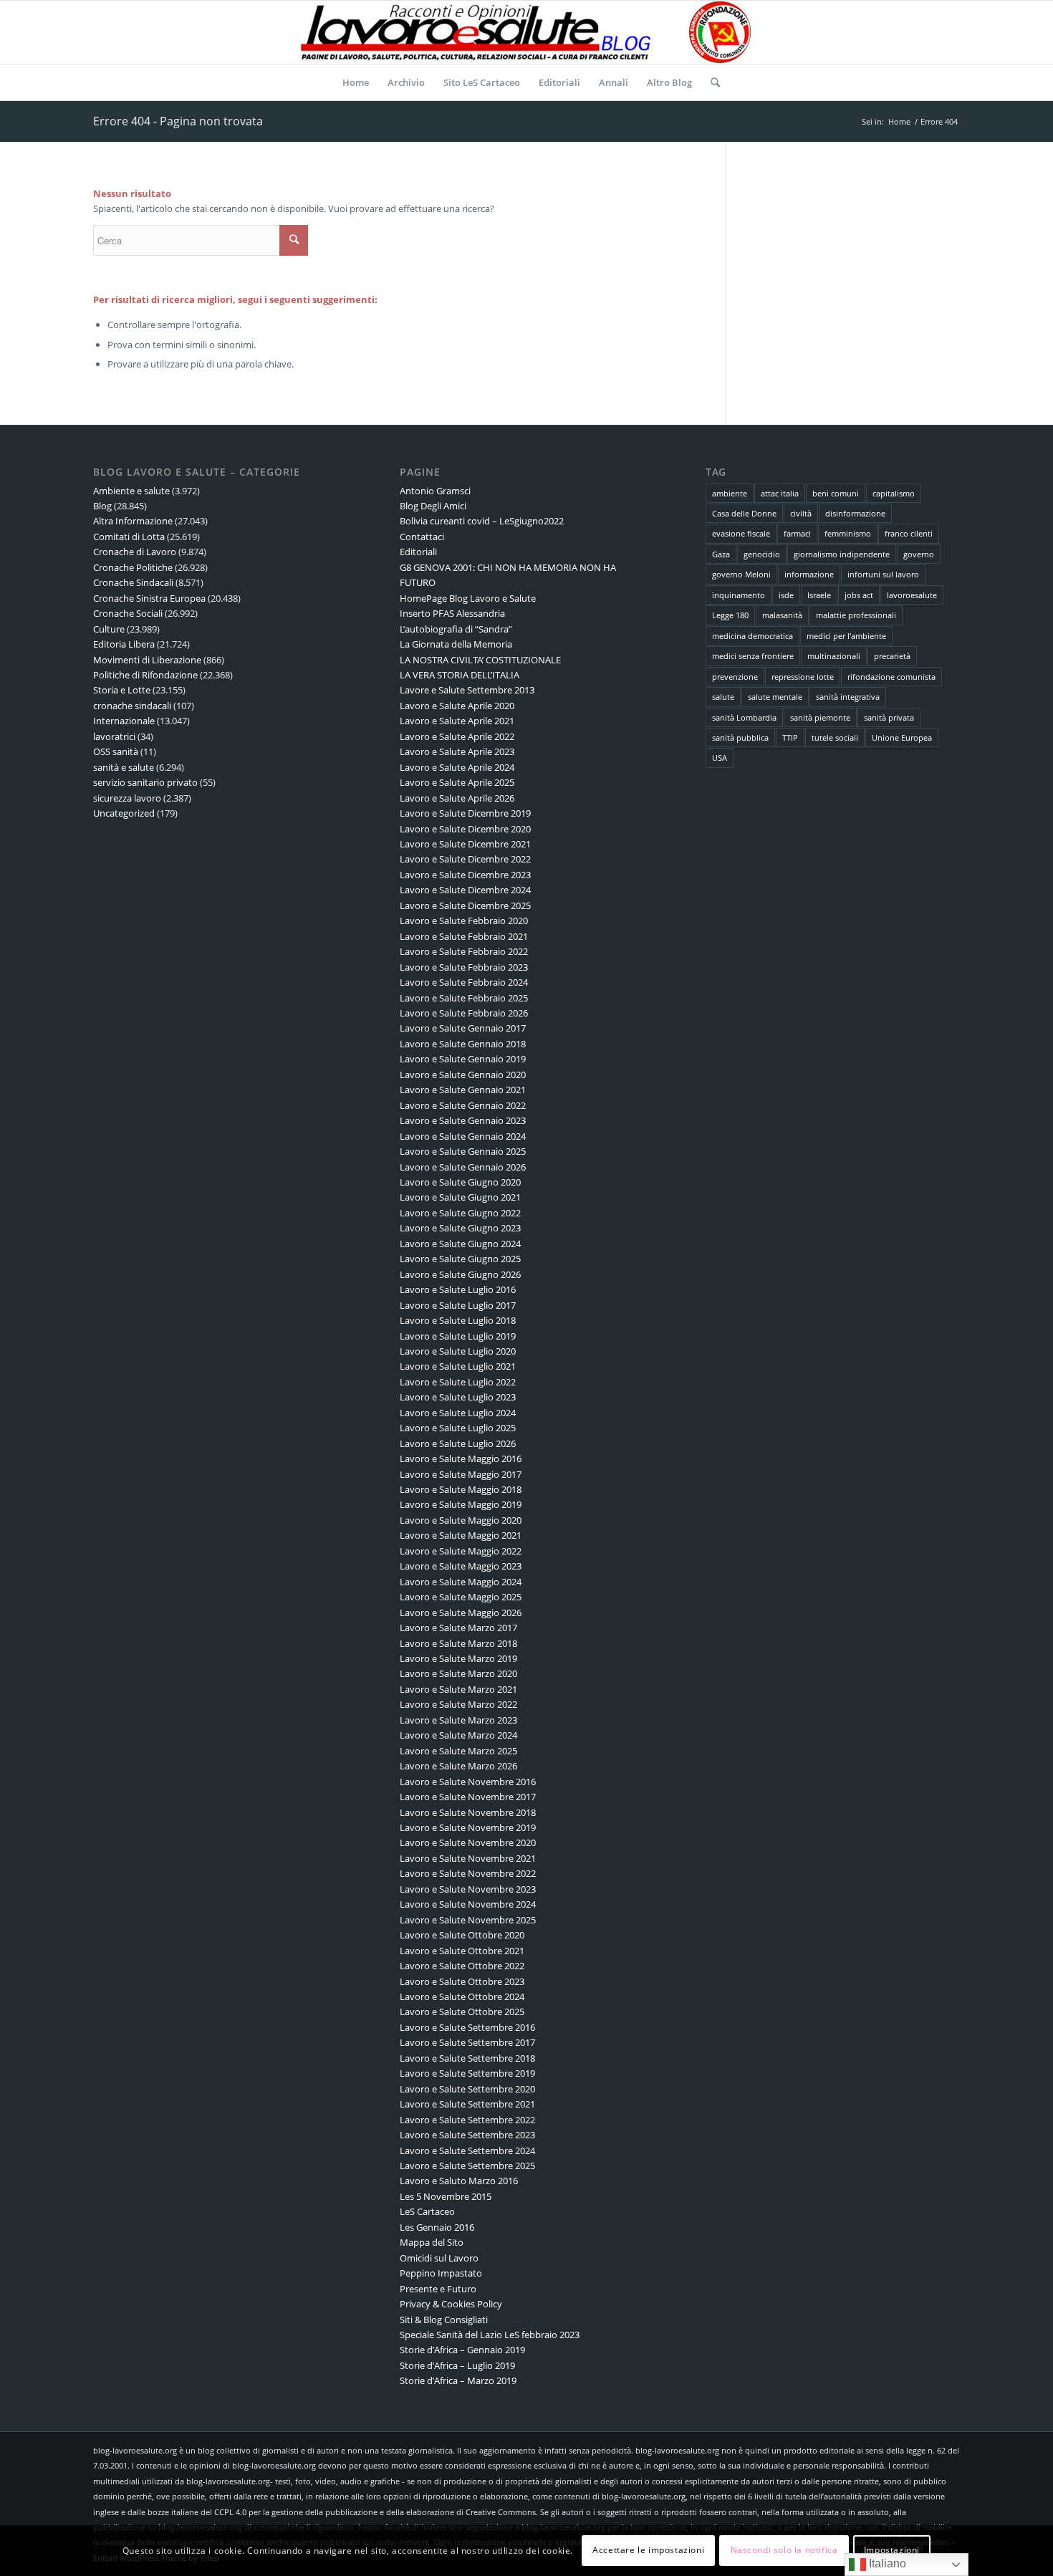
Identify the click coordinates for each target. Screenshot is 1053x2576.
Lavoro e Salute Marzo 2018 (458, 1643)
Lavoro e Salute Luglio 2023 (458, 1397)
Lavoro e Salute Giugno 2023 (460, 1228)
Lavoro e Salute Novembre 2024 (468, 1904)
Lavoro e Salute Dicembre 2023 (465, 875)
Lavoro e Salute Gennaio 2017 (463, 1028)
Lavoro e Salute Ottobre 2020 (462, 1935)
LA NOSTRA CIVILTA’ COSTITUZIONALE (480, 660)
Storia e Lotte (122, 690)
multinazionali (834, 656)
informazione (809, 574)
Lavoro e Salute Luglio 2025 (458, 1428)
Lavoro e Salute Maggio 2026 (461, 1613)
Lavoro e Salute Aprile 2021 (457, 721)
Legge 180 (730, 615)
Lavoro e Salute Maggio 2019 (461, 1504)
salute (723, 697)
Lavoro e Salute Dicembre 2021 (465, 844)
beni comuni (836, 493)
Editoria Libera (124, 644)
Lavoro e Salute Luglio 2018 (458, 1320)
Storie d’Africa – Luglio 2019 (457, 2365)
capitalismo (894, 493)
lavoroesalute (912, 595)
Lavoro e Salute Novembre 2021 (468, 1858)
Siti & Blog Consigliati (444, 2320)
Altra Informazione (133, 521)
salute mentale (775, 697)
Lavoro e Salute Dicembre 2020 (465, 829)
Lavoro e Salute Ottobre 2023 (462, 1981)
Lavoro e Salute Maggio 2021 (461, 1535)
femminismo (848, 533)
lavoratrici (114, 736)
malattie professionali (856, 615)
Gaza (721, 554)
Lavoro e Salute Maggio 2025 (461, 1597)
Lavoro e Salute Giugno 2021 (460, 1197)
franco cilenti (909, 533)
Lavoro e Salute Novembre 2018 (468, 1812)
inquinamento (739, 595)
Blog (102, 506)
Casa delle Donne (744, 513)
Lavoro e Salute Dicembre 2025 (465, 905)
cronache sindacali (132, 706)
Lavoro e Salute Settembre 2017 (467, 2042)
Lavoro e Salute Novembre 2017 (468, 1797)
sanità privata (889, 717)
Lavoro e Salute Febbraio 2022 (464, 951)
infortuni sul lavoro (883, 574)
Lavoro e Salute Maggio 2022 (461, 1551)
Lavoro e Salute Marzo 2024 (458, 1735)
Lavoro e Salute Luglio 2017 (458, 1305)
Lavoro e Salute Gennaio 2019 (463, 1059)
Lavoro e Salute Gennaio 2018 (463, 1044)
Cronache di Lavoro (135, 552)
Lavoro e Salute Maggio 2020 (461, 1520)
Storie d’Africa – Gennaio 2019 (462, 2350)
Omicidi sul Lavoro (439, 2258)
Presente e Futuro (438, 2289)
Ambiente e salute (131, 491)
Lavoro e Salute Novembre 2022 (468, 1873)
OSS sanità (116, 751)
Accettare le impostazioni (648, 2551)
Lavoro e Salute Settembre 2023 (467, 2135)
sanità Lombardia (744, 717)
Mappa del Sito (432, 2242)
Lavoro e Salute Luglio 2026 (458, 1443)
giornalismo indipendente (842, 554)
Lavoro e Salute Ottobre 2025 (462, 2012)
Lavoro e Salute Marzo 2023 (458, 1720)
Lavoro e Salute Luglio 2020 (458, 1351)
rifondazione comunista (891, 677)
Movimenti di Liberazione (147, 660)
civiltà (801, 513)
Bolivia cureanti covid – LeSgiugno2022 (482, 521)
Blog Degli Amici (433, 506)
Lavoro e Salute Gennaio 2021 (463, 1090)
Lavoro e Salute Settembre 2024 (467, 2150)
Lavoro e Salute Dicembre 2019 (465, 813)
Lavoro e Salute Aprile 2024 (457, 767)
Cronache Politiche (133, 567)
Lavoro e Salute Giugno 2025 (460, 1259)
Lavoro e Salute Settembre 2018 (467, 2058)
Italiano (886, 2563)
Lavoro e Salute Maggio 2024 (461, 1582)
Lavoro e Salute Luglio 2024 (458, 1413)
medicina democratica (753, 636)
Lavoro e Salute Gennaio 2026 (463, 1167)
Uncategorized (124, 813)
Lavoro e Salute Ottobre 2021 (462, 1951)
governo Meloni (741, 574)
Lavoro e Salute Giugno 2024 (460, 1244)
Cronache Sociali (128, 613)
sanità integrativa (848, 697)
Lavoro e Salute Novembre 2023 (468, 1889)
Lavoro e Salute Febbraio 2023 (464, 967)
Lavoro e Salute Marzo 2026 (458, 1766)
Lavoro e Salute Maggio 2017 (461, 1474)
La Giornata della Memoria (456, 644)
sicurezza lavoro (127, 798)
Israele (819, 595)
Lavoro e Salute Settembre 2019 (467, 2073)
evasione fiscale (741, 533)
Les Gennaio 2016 (437, 2227)
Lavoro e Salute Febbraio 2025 (464, 998)
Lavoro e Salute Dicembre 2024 (465, 890)
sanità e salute (124, 767)
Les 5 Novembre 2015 (446, 2196)
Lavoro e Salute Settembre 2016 (467, 2027)
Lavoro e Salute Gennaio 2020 (463, 1075)
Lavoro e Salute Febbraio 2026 (464, 1013)
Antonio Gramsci (435, 491)
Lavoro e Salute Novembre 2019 (468, 1827)
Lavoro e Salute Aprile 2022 (457, 736)
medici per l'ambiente (846, 636)
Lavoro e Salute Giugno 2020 (460, 1182)
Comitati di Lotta (129, 537)
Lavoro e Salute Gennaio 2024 (463, 1136)
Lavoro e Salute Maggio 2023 (461, 1566)
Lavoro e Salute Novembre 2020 (468, 1842)
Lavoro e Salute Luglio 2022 (458, 1382)
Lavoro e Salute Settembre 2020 (467, 2089)
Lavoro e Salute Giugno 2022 (460, 1213)
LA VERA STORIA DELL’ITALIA (460, 675)
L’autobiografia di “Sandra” (456, 629)
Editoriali (418, 552)
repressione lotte (803, 677)
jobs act (859, 595)
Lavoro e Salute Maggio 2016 (461, 1458)
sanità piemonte (820, 717)
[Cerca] (711, 82)
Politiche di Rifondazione (145, 675)
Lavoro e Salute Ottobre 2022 (462, 1966)
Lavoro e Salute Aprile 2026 (457, 798)
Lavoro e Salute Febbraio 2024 (464, 982)
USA (720, 758)
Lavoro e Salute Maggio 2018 (461, 1489)
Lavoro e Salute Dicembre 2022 (465, 859)
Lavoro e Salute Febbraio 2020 (464, 921)
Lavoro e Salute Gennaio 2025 (463, 1151)
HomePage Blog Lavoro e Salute (468, 598)
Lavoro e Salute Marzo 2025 (458, 1751)
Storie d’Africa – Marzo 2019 (458, 2380)
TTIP (790, 737)
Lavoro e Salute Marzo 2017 (458, 1628)
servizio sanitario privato (145, 782)
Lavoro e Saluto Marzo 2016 (459, 2181)
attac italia (780, 493)
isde (786, 595)
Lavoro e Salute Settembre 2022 (467, 2120)
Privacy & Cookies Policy (451, 2304)
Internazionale (124, 721)
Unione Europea (902, 737)
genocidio (762, 554)
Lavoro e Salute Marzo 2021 (458, 1689)
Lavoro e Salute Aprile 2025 (457, 782)
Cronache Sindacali (133, 582)
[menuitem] (356, 82)
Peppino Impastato (441, 2273)
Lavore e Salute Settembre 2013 (467, 690)
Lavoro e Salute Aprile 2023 (457, 751)
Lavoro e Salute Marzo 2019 (458, 1658)
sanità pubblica (740, 737)
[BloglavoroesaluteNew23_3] (526, 32)
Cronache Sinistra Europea (149, 598)
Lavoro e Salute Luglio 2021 (458, 1366)
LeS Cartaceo (427, 2211)
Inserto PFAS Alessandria (452, 613)
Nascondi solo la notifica (784, 2551)
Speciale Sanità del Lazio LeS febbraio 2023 (490, 2335)
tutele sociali (835, 737)
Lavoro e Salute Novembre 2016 (468, 1782)
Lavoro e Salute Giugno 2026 (460, 1274)
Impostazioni (892, 2551)
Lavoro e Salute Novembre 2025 (468, 1920)
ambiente (730, 493)
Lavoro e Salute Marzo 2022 (458, 1704)
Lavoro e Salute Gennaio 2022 (463, 1105)
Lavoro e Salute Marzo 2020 (458, 1673)
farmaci (797, 533)
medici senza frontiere (753, 656)
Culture (109, 629)
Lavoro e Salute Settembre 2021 (467, 2104)
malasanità (782, 615)
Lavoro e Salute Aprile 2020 (457, 706)
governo (919, 554)
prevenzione (735, 677)
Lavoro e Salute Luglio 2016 (458, 1289)
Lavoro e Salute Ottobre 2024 (462, 1996)
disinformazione (855, 513)
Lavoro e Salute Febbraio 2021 (464, 936)
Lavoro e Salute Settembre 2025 (467, 2166)
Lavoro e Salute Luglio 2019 (458, 1336)
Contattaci (422, 537)
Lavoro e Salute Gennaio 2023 (463, 1120)
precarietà (892, 656)
